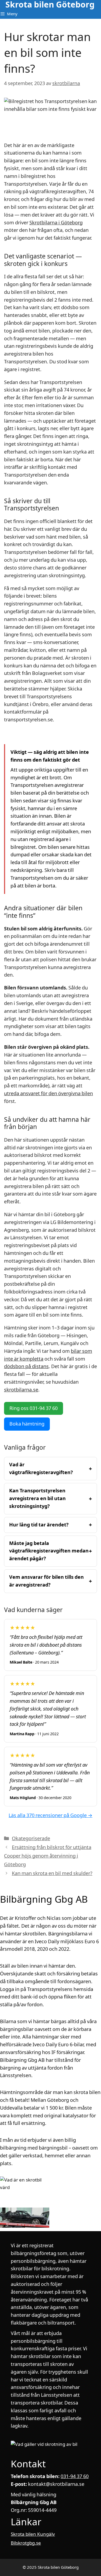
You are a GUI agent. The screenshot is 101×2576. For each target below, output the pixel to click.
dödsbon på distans (26, 1366)
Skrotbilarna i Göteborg (56, 223)
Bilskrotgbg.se (26, 2543)
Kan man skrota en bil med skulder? (52, 1873)
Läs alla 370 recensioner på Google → (50, 1815)
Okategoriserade (31, 1838)
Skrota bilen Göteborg (50, 5)
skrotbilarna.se (21, 1390)
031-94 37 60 (75, 2476)
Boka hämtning (27, 1424)
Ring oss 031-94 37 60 (34, 1408)
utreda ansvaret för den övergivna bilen (48, 1093)
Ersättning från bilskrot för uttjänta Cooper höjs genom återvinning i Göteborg (48, 1856)
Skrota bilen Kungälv (33, 2534)
